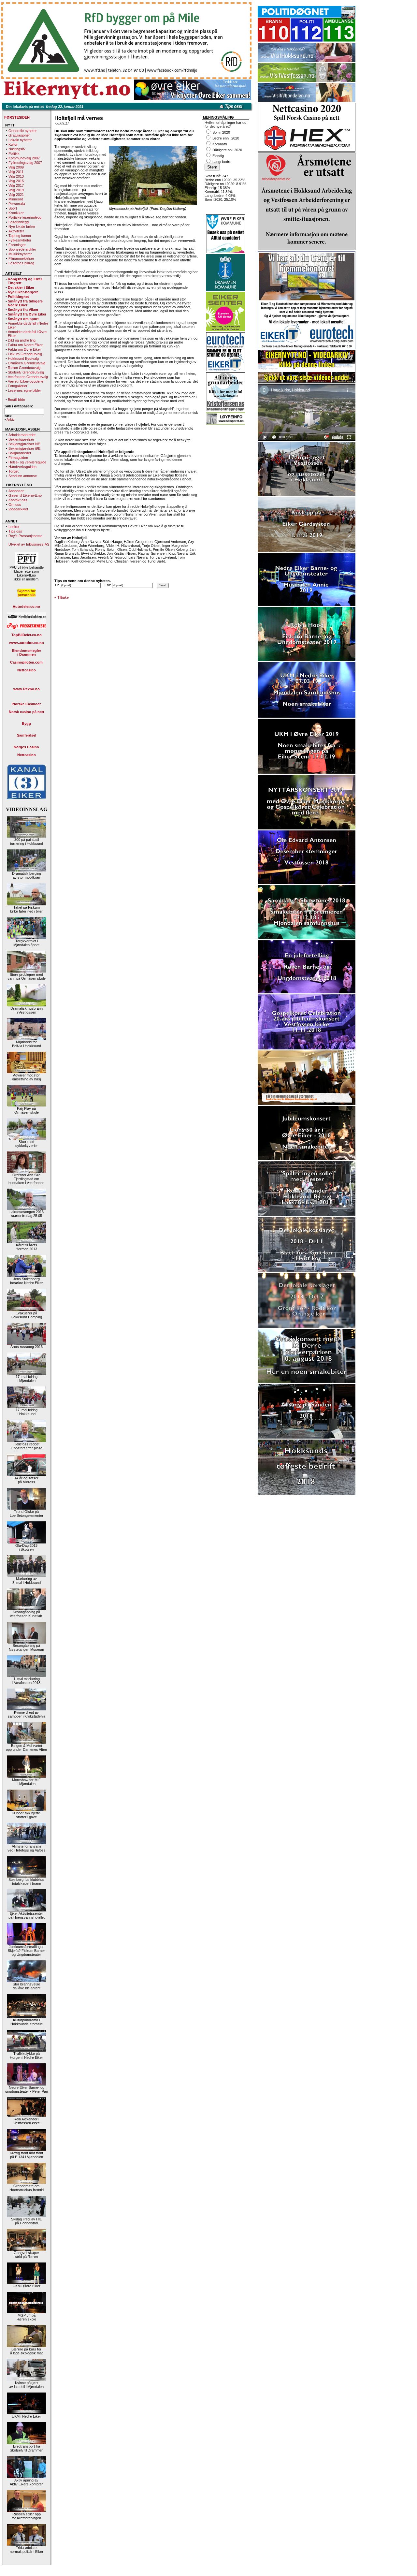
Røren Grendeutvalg (24, 368)
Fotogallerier (18, 386)
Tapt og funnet (20, 236)
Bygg (26, 724)
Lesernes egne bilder (24, 390)
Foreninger (17, 245)
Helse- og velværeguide (27, 462)
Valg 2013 (16, 176)
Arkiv (11, 419)
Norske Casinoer (27, 704)
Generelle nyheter (23, 131)
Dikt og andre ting (22, 340)
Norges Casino (26, 747)
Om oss (15, 505)
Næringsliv (17, 149)
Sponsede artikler (22, 249)
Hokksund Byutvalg (23, 359)
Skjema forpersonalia (26, 593)
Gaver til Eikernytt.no (25, 495)
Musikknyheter (20, 254)
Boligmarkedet (20, 453)
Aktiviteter (16, 231)
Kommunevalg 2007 (24, 158)
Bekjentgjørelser (21, 439)
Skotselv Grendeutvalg (26, 372)
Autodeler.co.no (26, 607)
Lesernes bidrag (21, 263)
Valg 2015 (16, 181)
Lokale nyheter (20, 140)
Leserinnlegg (19, 222)
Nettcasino (27, 670)
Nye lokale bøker (22, 227)
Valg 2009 (16, 167)
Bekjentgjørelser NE (24, 444)
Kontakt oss (18, 500)
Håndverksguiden (22, 467)
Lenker (14, 527)
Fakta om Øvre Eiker (24, 349)
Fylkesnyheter (20, 240)
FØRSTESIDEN (17, 117)
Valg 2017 (16, 185)
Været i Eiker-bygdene (26, 381)
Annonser (16, 491)
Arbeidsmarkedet (22, 435)
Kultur (13, 144)
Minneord (16, 199)
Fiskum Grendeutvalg (25, 354)
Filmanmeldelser (21, 258)
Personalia (17, 204)
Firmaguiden (18, 458)
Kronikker (16, 213)
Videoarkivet (18, 509)
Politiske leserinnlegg (25, 217)
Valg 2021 (16, 195)
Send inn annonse (23, 476)
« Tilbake (62, 597)
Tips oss (15, 531)
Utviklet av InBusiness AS (29, 544)
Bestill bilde (16, 400)
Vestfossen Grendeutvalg (28, 377)
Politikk (14, 154)
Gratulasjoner (19, 135)
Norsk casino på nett (27, 712)
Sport (13, 208)
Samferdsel (27, 735)
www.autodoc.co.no (27, 643)
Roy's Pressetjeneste (25, 536)
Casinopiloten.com (26, 662)
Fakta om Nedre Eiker (25, 345)
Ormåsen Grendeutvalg (27, 363)
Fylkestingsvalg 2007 (25, 163)
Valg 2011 (16, 172)
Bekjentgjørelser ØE (24, 448)
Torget (14, 471)
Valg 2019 (16, 190)
